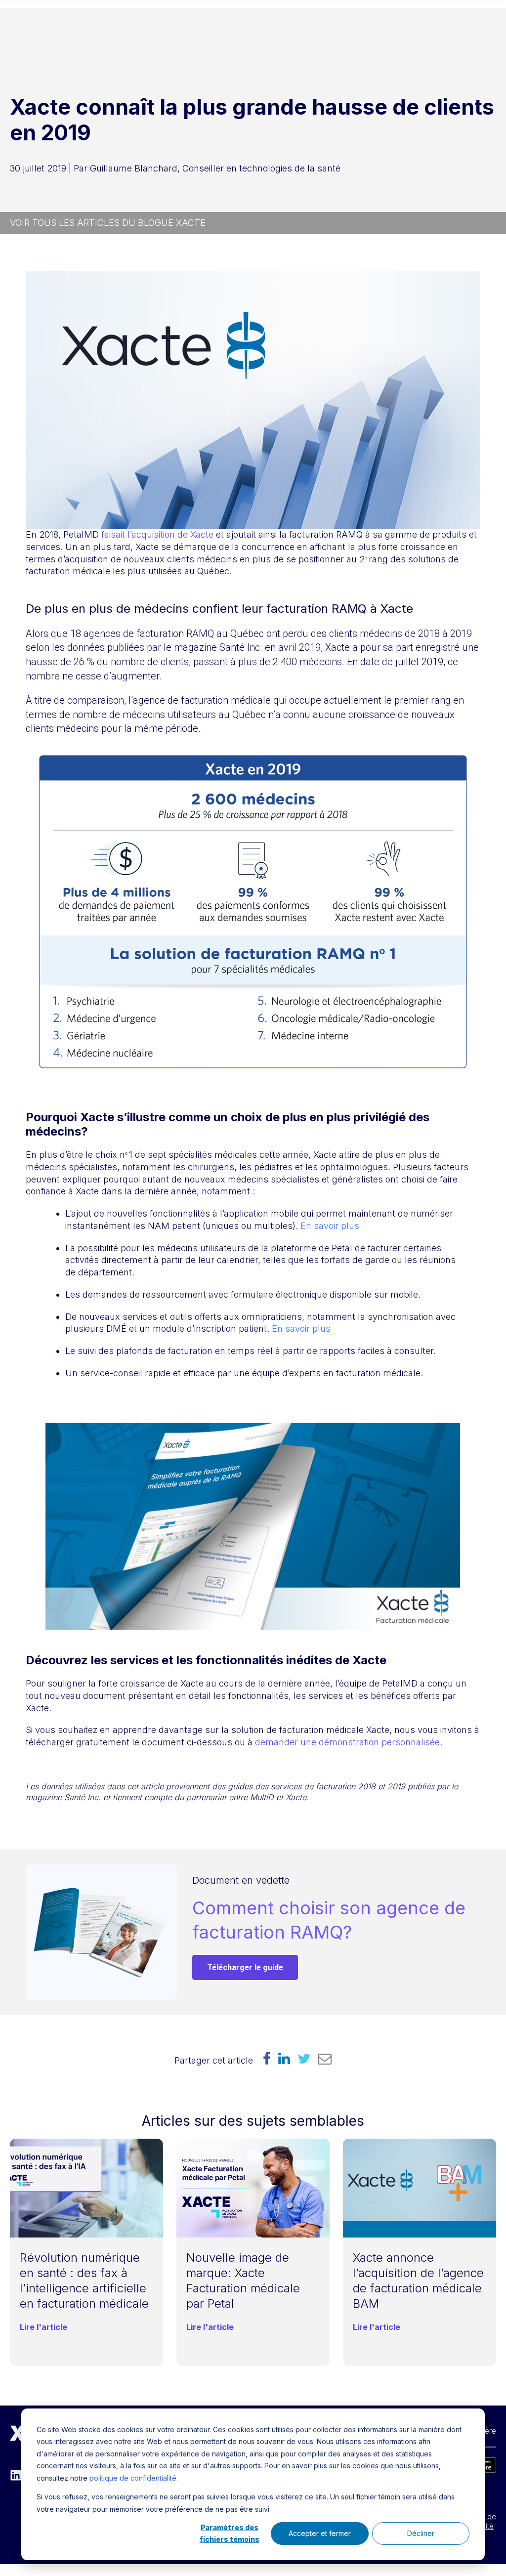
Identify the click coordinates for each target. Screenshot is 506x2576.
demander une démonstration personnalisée (347, 1742)
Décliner (421, 2533)
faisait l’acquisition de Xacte (157, 534)
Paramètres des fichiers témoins (230, 2534)
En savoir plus (330, 1226)
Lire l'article (43, 2327)
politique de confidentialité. (134, 2478)
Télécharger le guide (245, 1967)
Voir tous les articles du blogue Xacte (108, 223)
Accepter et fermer (320, 2533)
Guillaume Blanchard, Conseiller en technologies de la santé (215, 168)
